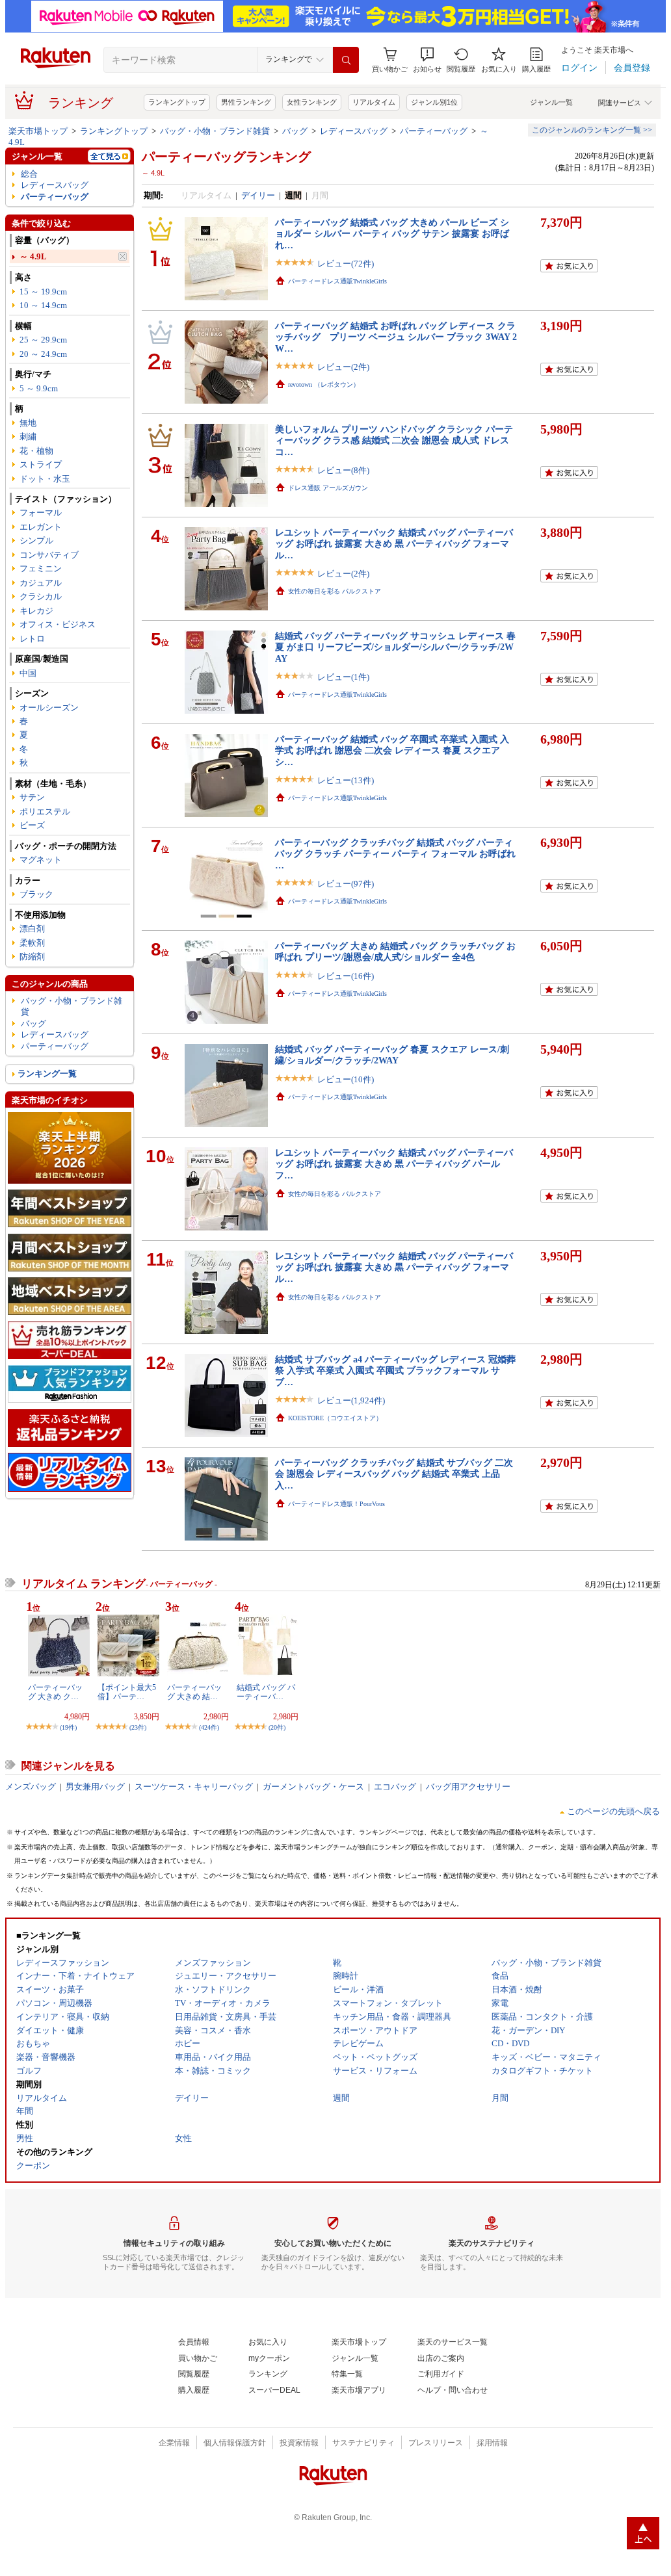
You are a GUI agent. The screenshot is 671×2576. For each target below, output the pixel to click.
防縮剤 (32, 956)
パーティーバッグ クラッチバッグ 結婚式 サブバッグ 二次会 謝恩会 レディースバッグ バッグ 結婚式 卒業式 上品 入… (394, 1474)
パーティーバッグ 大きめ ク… (55, 1692)
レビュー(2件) (343, 367)
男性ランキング (246, 102)
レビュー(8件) (343, 470)
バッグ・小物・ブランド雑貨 (215, 131)
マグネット (41, 860)
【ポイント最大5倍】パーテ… (127, 1692)
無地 (28, 423)
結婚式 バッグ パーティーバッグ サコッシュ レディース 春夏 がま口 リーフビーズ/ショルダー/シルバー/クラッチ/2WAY (395, 647)
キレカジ (36, 611)
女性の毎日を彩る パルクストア (335, 591)
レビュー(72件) (346, 264)
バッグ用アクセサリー (468, 1787)
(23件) (138, 1727)
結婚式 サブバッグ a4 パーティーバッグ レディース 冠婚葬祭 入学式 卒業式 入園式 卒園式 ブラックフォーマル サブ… (395, 1371)
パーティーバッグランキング (226, 157)
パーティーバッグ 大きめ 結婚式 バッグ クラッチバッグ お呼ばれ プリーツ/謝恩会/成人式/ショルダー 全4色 (395, 951)
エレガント (41, 527)
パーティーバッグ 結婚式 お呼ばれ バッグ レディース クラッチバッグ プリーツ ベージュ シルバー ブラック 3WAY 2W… (396, 337)
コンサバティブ (49, 555)
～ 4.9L (33, 256)
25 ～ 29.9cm (43, 340)
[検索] (346, 60)
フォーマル (41, 513)
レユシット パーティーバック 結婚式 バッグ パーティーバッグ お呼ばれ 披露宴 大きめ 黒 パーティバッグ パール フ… (394, 1164)
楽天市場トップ (38, 131)
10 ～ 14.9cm (43, 305)
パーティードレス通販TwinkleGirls (337, 281)
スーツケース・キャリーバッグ (194, 1787)
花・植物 (36, 451)
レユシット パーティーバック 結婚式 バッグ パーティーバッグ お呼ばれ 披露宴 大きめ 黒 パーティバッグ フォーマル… (394, 544)
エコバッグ (395, 1787)
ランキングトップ (177, 102)
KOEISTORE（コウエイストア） (335, 1418)
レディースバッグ (354, 131)
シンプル (36, 540)
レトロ (32, 639)
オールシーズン (49, 708)
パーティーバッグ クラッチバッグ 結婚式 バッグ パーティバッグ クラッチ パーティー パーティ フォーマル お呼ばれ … (395, 854)
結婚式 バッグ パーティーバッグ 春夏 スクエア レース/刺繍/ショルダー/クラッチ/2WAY (392, 1055)
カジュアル (41, 583)
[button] (427, 60)
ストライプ (41, 464)
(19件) (68, 1727)
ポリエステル (45, 812)
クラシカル (41, 596)
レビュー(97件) (346, 884)
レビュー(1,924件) (351, 1400)
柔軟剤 (32, 943)
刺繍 (28, 436)
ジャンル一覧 (551, 102)
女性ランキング (312, 102)
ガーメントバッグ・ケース (313, 1787)
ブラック (36, 894)
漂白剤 (32, 929)
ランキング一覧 (47, 1073)
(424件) (209, 1727)
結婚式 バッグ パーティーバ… (266, 1692)
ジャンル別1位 (434, 102)
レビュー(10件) (346, 1079)
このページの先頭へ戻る (613, 1811)
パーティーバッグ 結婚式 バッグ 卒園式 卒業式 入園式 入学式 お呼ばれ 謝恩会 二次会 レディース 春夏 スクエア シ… (392, 750)
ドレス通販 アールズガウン (328, 488)
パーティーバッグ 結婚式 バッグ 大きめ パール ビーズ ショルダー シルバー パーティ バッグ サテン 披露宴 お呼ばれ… (392, 234)
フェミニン (41, 568)
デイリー (258, 195)
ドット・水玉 (45, 479)
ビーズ (32, 825)
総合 (29, 174)
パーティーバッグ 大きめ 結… (194, 1692)
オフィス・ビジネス (58, 624)
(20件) (277, 1727)
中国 (28, 673)
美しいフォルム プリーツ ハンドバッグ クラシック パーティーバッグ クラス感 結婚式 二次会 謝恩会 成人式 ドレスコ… (394, 440)
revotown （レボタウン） (324, 384)
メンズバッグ (31, 1787)
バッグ (295, 131)
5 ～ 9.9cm (39, 388)
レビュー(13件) (346, 780)
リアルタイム (374, 102)
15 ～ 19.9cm (43, 292)
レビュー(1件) (343, 677)
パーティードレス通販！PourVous (336, 1504)
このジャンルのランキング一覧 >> (592, 130)
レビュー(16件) (346, 976)
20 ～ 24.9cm (43, 354)
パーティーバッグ (434, 131)
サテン (32, 797)
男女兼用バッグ (95, 1787)
